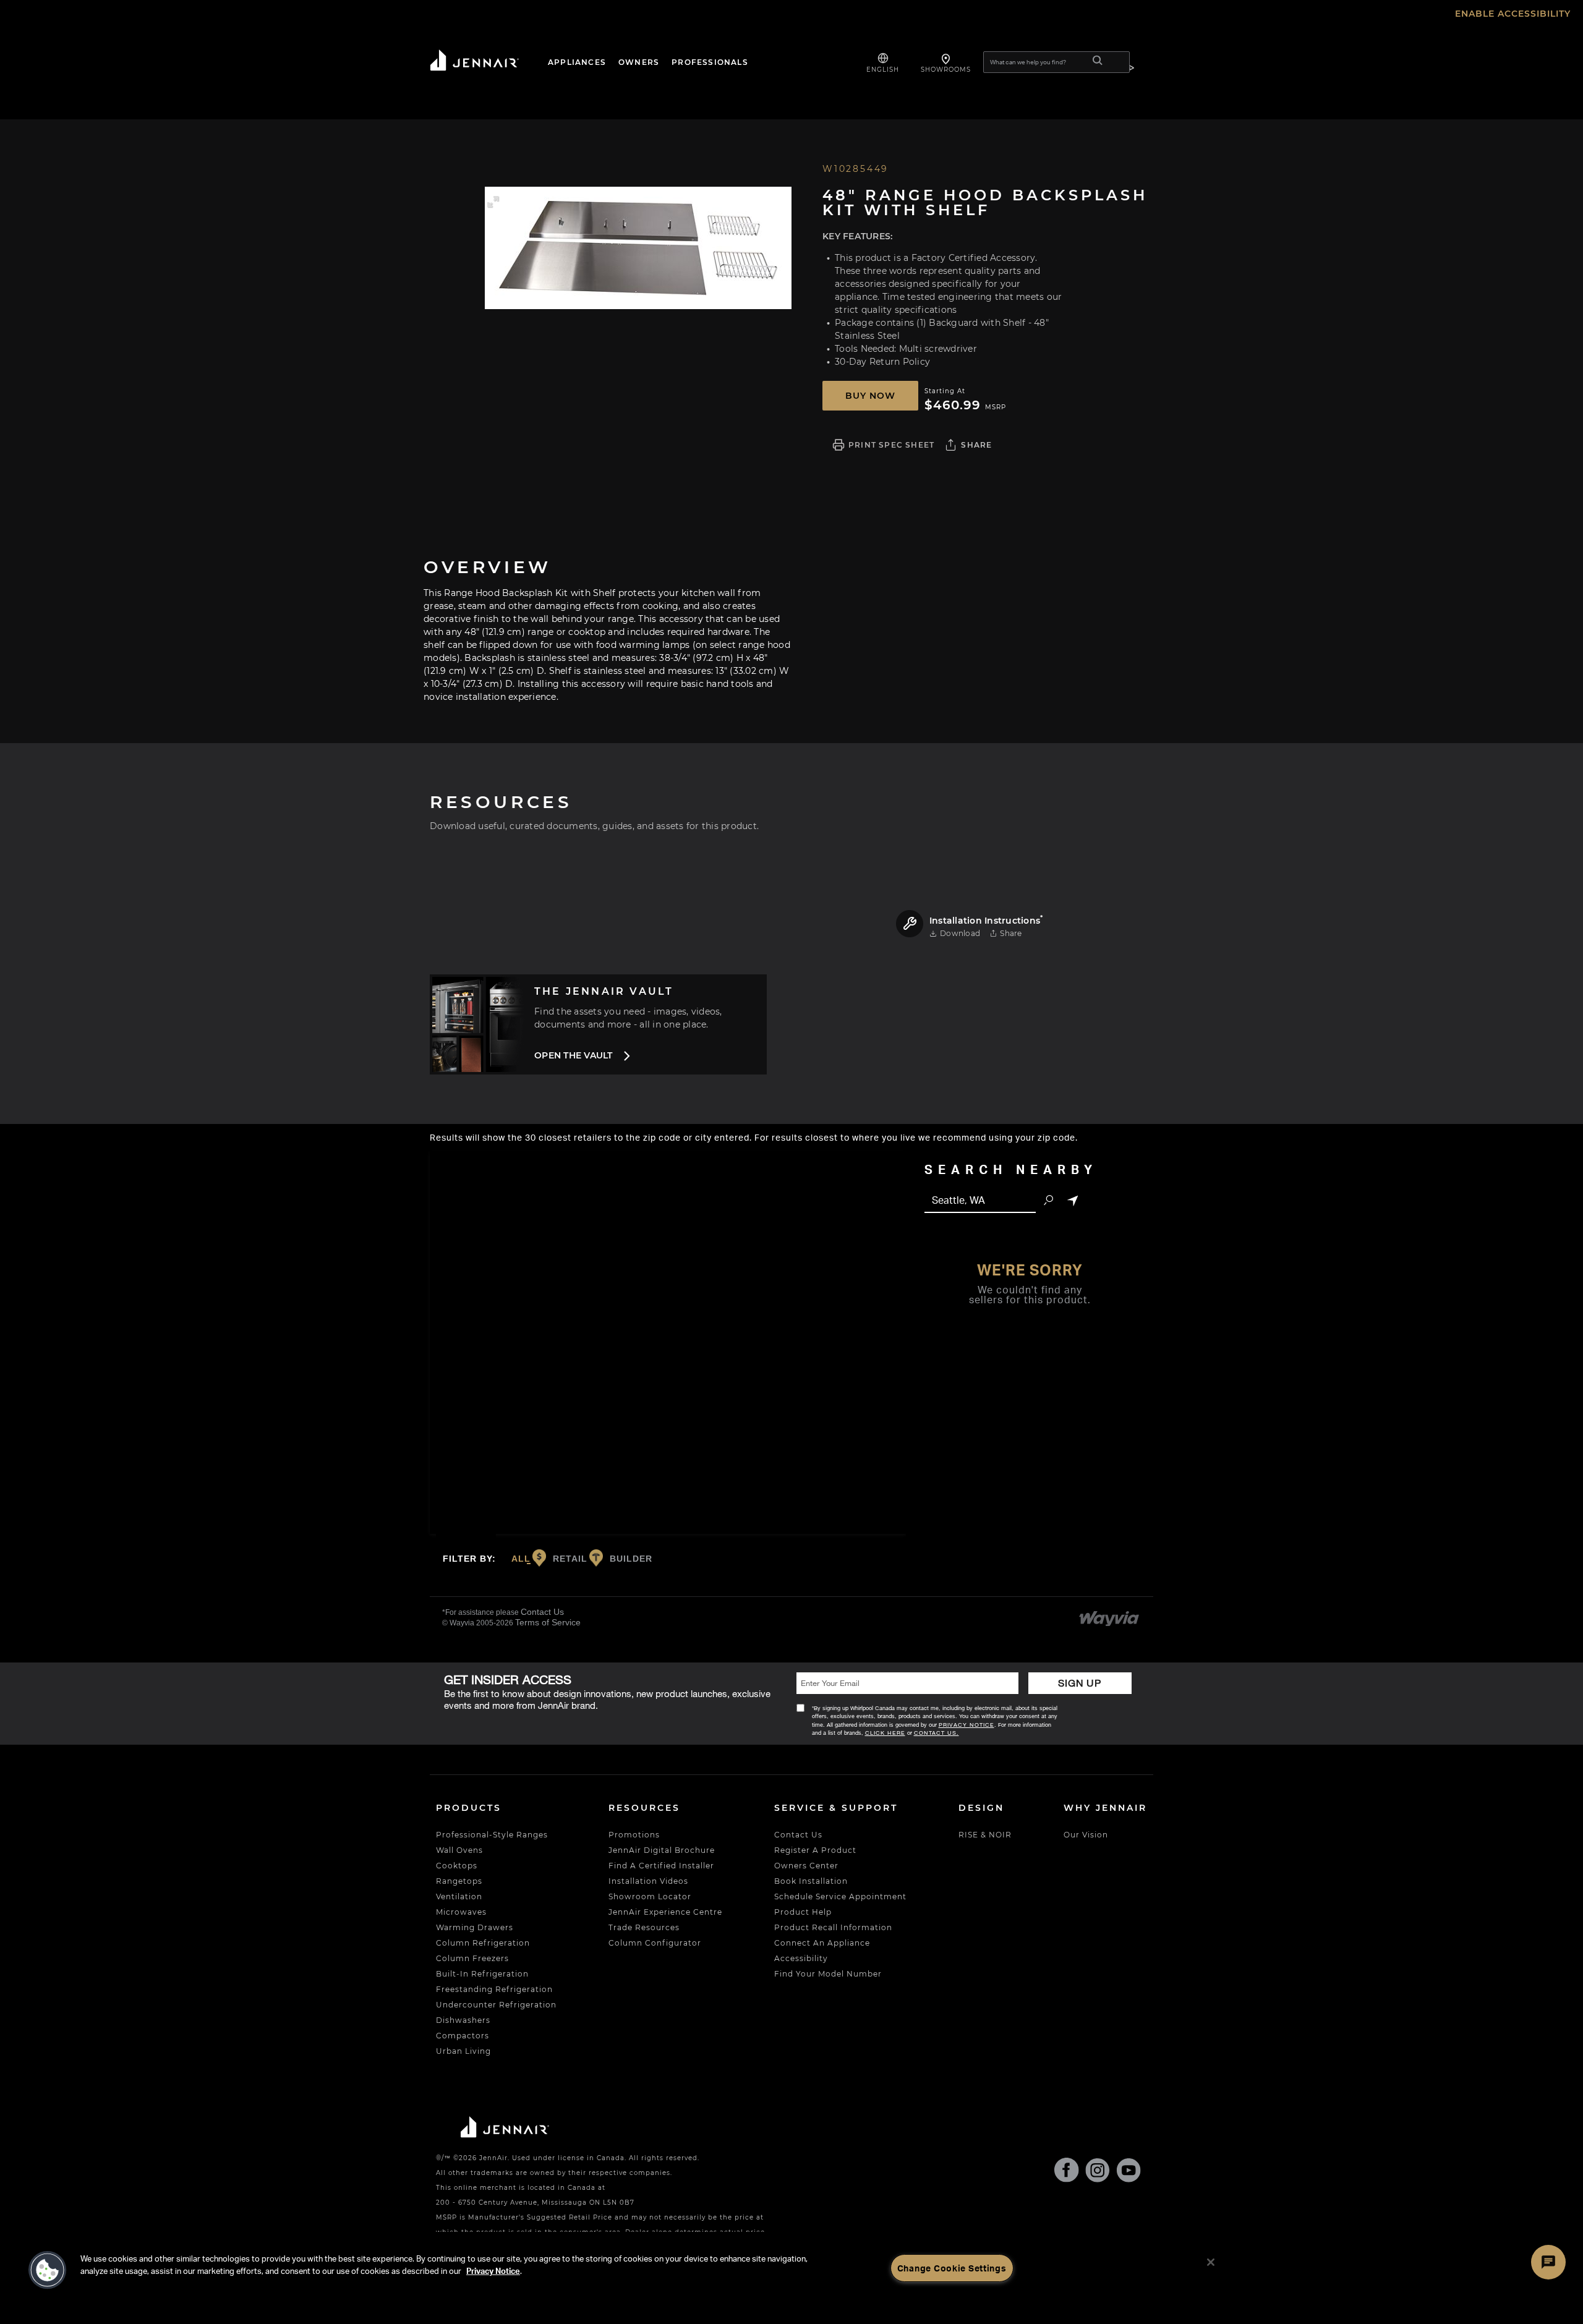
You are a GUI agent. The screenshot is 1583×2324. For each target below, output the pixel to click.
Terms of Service (548, 1622)
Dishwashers (463, 2020)
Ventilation (459, 1896)
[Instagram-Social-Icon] (1098, 2173)
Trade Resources (644, 1927)
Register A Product (815, 1850)
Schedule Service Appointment (840, 1896)
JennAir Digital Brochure (662, 1850)
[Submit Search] (1098, 62)
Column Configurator (655, 1943)
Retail (569, 1558)
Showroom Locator (650, 1896)
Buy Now (870, 396)
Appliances (577, 62)
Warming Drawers (475, 1927)
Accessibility (801, 1958)
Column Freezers (472, 1958)
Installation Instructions (986, 921)
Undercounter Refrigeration (496, 2005)
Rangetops (459, 1881)
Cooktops (457, 1866)
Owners (639, 62)
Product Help (803, 1912)
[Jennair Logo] (485, 62)
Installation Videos (648, 1881)
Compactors (463, 2036)
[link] (1110, 1616)
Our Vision (1086, 1835)
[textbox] (980, 1201)
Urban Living (463, 2051)
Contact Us (542, 1612)
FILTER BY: (469, 1556)
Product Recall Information (833, 1927)
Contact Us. (937, 1733)
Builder (629, 1558)
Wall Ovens (459, 1850)
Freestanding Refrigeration (494, 1989)
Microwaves (461, 1912)
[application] (638, 248)
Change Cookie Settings (952, 2268)
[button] (493, 202)
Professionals (710, 62)
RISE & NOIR (985, 1835)
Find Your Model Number (828, 1974)
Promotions (634, 1835)
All (521, 1559)
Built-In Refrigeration (482, 1974)
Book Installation (811, 1881)
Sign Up (1080, 1683)
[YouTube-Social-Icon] (1129, 2173)
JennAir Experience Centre (665, 1912)
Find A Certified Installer (661, 1866)
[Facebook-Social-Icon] (1067, 2172)
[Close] (1211, 2262)
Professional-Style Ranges (492, 1835)
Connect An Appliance (822, 1943)
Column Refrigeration (483, 1943)
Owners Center (806, 1866)
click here (885, 1733)
